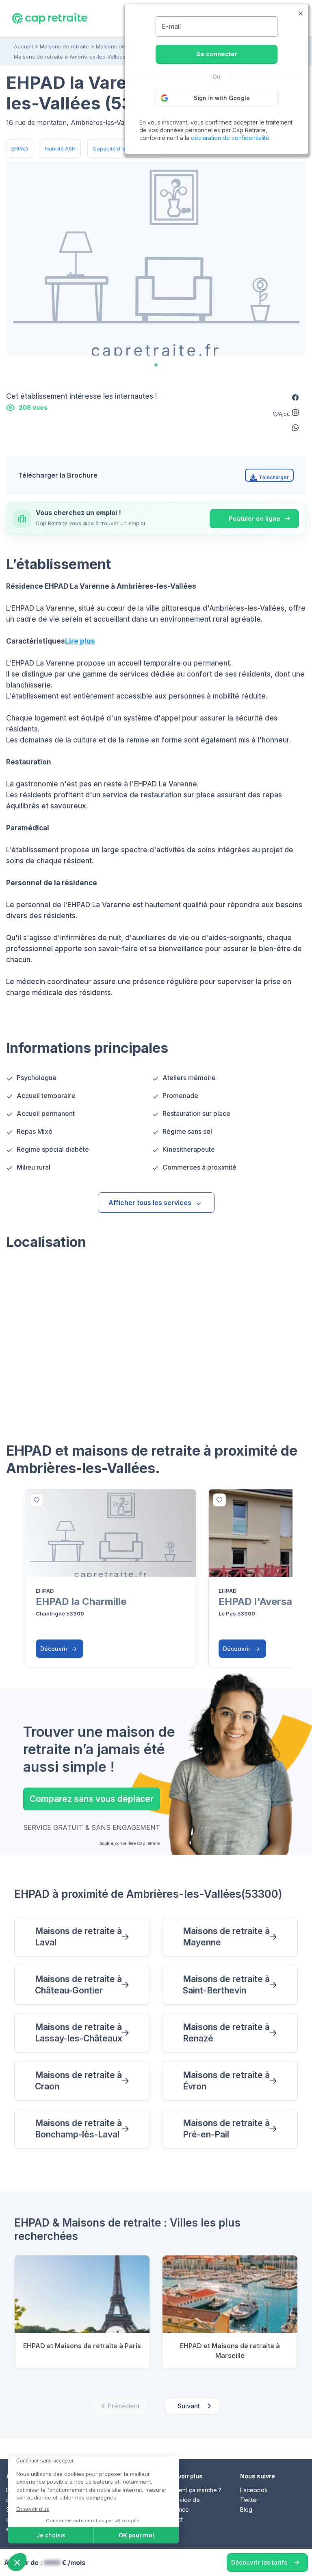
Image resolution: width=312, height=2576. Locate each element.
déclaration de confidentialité (230, 138)
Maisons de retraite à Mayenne (226, 1937)
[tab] (156, 365)
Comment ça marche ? (192, 2490)
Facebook (254, 2490)
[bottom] (37, 1500)
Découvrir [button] (55, 1649)
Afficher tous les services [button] (150, 1203)
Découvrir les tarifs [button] (259, 2562)
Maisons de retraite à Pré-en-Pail (226, 2129)
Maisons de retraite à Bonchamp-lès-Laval (78, 2129)
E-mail (171, 26)
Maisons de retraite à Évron (226, 2081)
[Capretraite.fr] (50, 18)
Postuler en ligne (255, 518)
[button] (295, 397)
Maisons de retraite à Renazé (226, 2033)
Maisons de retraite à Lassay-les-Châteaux (79, 2033)
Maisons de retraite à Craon (78, 2081)
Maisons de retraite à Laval (78, 1937)
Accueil (23, 46)
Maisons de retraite (64, 46)
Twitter (249, 2500)
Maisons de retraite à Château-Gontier (78, 1985)
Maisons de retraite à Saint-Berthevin (226, 1985)
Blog (246, 2509)
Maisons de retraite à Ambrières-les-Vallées (70, 57)
